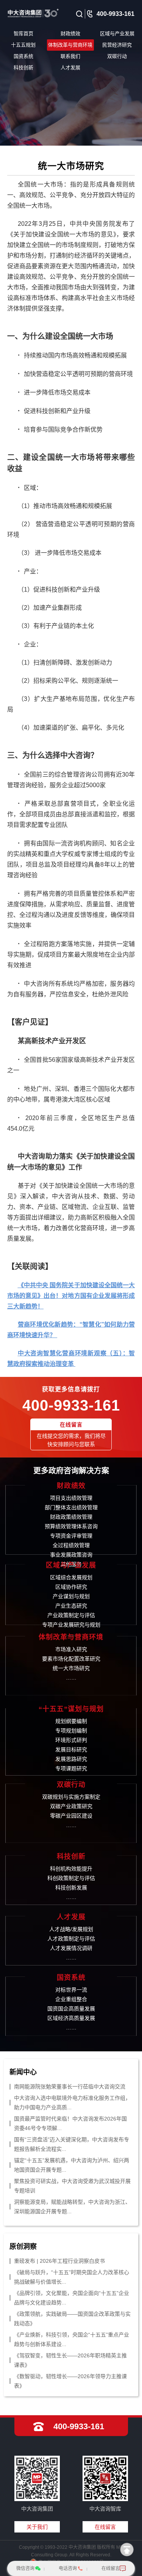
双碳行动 (117, 56)
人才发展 (70, 68)
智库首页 (23, 33)
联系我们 (70, 56)
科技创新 (23, 68)
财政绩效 (70, 33)
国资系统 (23, 56)
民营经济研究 (117, 45)
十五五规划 (23, 45)
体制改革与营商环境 (70, 45)
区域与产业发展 (117, 33)
